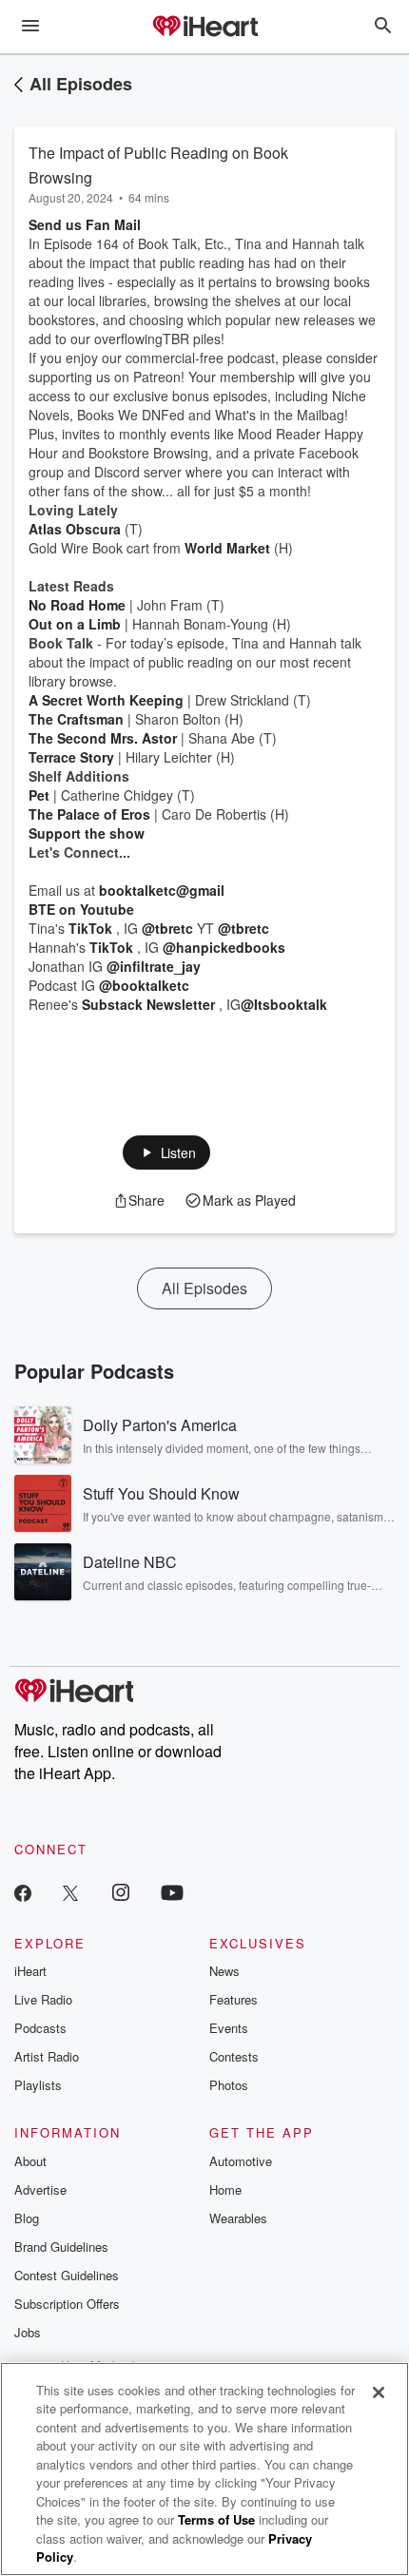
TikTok (90, 928)
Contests (234, 2056)
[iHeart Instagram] (121, 1892)
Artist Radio (47, 2056)
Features (234, 1999)
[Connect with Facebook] (23, 1892)
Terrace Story (71, 757)
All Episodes (81, 84)
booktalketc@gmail (162, 890)
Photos (229, 2085)
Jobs (28, 2332)
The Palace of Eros (89, 814)
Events (229, 2028)
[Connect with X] (70, 1892)
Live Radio (43, 1999)
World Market (227, 548)
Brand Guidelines (61, 2247)
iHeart (30, 1971)
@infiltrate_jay (154, 966)
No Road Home (77, 605)
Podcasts (40, 2028)
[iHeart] (204, 28)
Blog (27, 2218)
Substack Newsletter (148, 1004)
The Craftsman (76, 719)
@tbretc (167, 928)
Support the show (87, 833)
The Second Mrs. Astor (103, 738)
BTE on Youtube (81, 909)
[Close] (379, 2392)
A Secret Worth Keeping (106, 700)
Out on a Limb (75, 624)
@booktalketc (144, 985)
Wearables (238, 2218)
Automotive (241, 2161)
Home (225, 2189)
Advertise (40, 2189)
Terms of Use (216, 2519)
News (224, 1971)
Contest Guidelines (67, 2275)
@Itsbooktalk (284, 1004)
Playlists (38, 2085)
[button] (167, 1152)
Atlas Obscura (75, 529)
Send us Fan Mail (85, 224)
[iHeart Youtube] (172, 1892)
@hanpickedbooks (224, 947)
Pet (39, 795)
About (30, 2161)
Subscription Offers (67, 2304)
